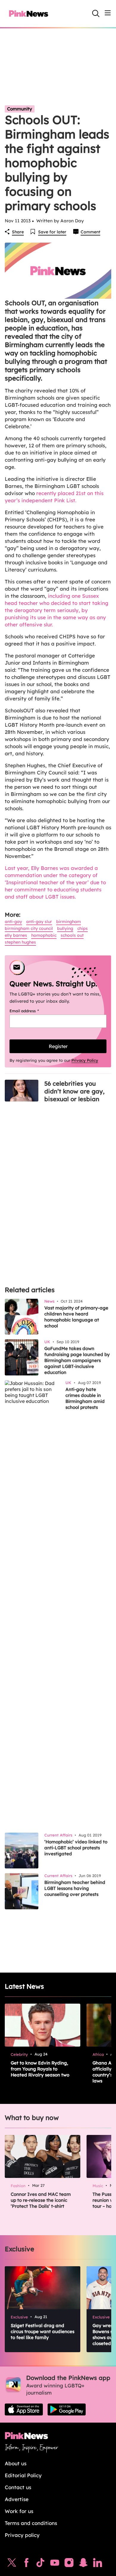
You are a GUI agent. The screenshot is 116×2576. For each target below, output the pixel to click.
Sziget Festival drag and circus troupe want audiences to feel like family (43, 2331)
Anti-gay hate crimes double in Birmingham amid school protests (85, 1398)
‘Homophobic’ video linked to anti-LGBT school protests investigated (76, 1848)
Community (20, 109)
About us (16, 2463)
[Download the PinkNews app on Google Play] (67, 2409)
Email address (32, 1011)
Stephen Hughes (20, 942)
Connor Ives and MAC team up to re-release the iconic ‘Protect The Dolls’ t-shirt (41, 2200)
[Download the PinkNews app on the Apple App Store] (24, 2409)
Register (58, 1046)
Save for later (52, 232)
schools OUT (72, 935)
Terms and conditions (31, 2523)
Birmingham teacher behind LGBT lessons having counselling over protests (75, 1888)
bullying (65, 928)
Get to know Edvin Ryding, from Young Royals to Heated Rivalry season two (40, 2069)
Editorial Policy (23, 2475)
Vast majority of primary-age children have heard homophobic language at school (76, 1317)
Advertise (17, 2499)
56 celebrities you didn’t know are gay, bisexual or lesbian (74, 1091)
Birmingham (69, 922)
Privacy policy (22, 2535)
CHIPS (83, 928)
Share (18, 232)
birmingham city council (29, 928)
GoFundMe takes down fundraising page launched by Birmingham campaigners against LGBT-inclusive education (77, 1360)
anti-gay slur (39, 922)
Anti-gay (13, 922)
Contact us (18, 2487)
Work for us (19, 2511)
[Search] (96, 13)
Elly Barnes (16, 935)
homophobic (44, 935)
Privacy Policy (85, 1060)
